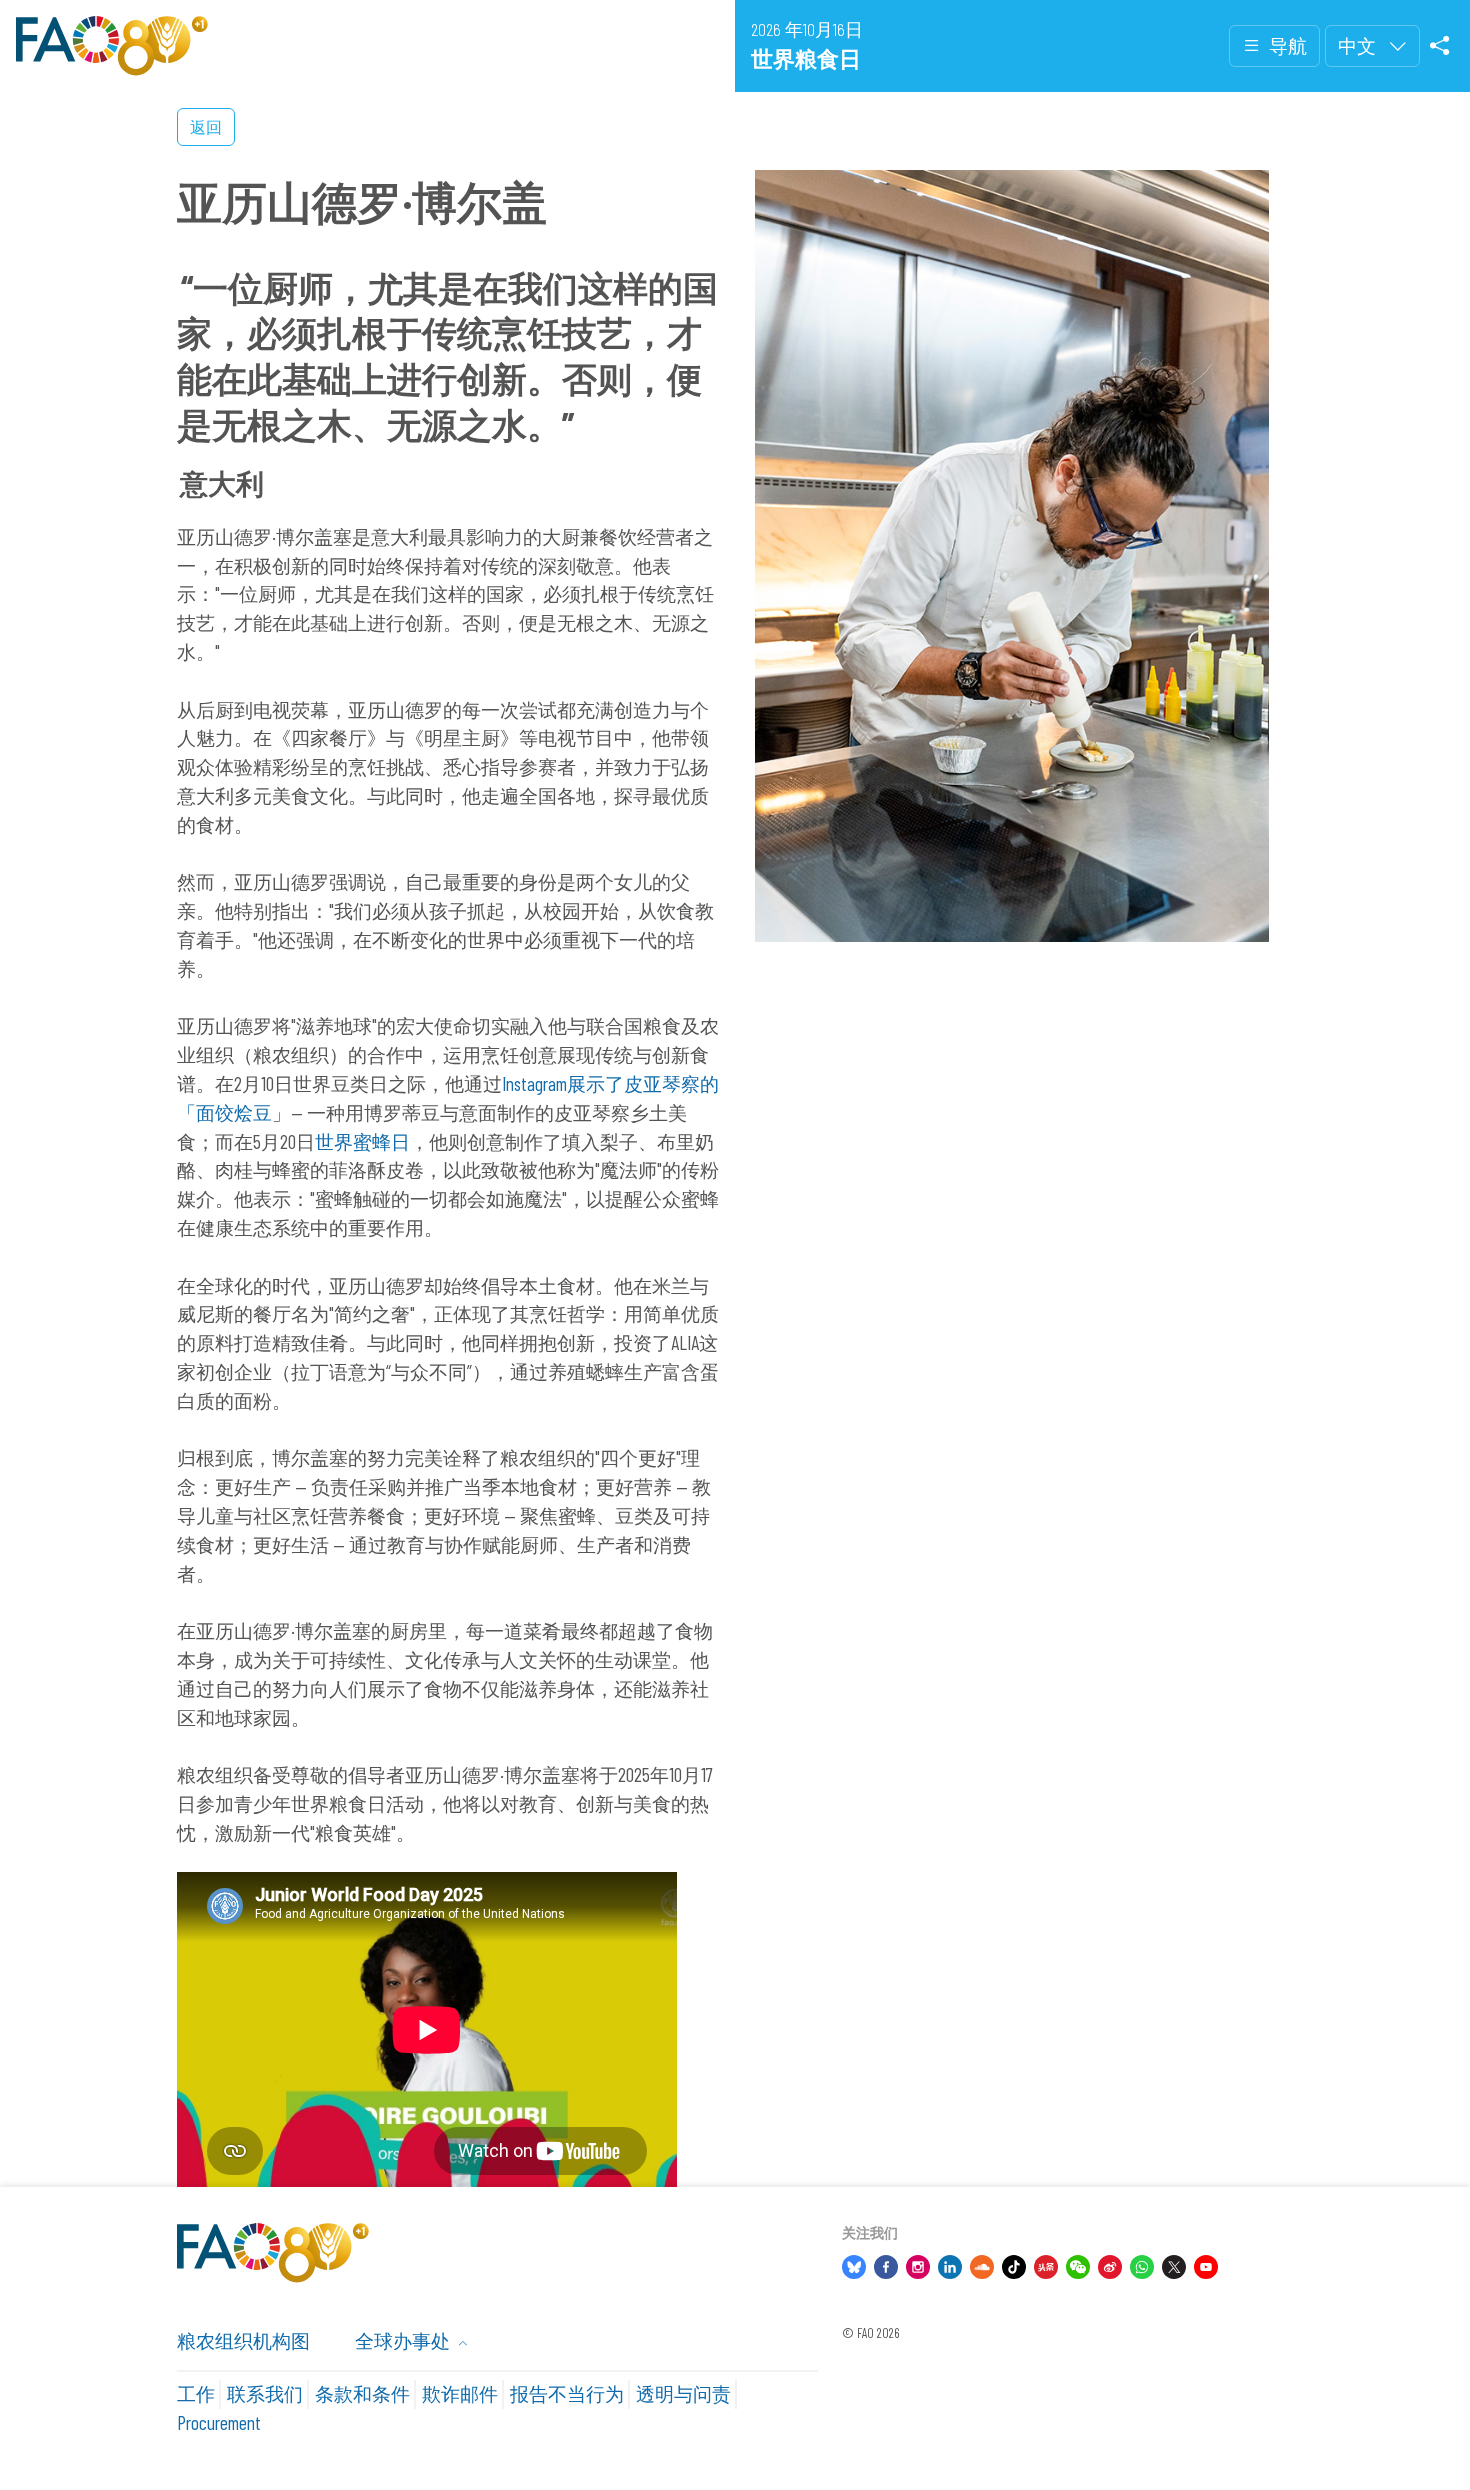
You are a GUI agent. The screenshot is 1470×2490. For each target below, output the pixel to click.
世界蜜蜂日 (362, 1141)
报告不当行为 (567, 2393)
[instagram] (918, 2264)
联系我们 (265, 2393)
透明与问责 (683, 2393)
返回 (206, 126)
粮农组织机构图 (243, 2340)
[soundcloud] (982, 2264)
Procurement (219, 2422)
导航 (1288, 45)
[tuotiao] (1046, 2264)
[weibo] (1110, 2264)
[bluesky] (854, 2264)
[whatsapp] (1142, 2264)
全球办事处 (404, 2340)
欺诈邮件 (460, 2393)
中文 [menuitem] (1359, 45)
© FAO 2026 (870, 2333)
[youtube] (1206, 2264)
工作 (196, 2393)
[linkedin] (950, 2264)
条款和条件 (362, 2393)
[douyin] (1014, 2264)
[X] (1174, 2264)
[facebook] (886, 2264)
